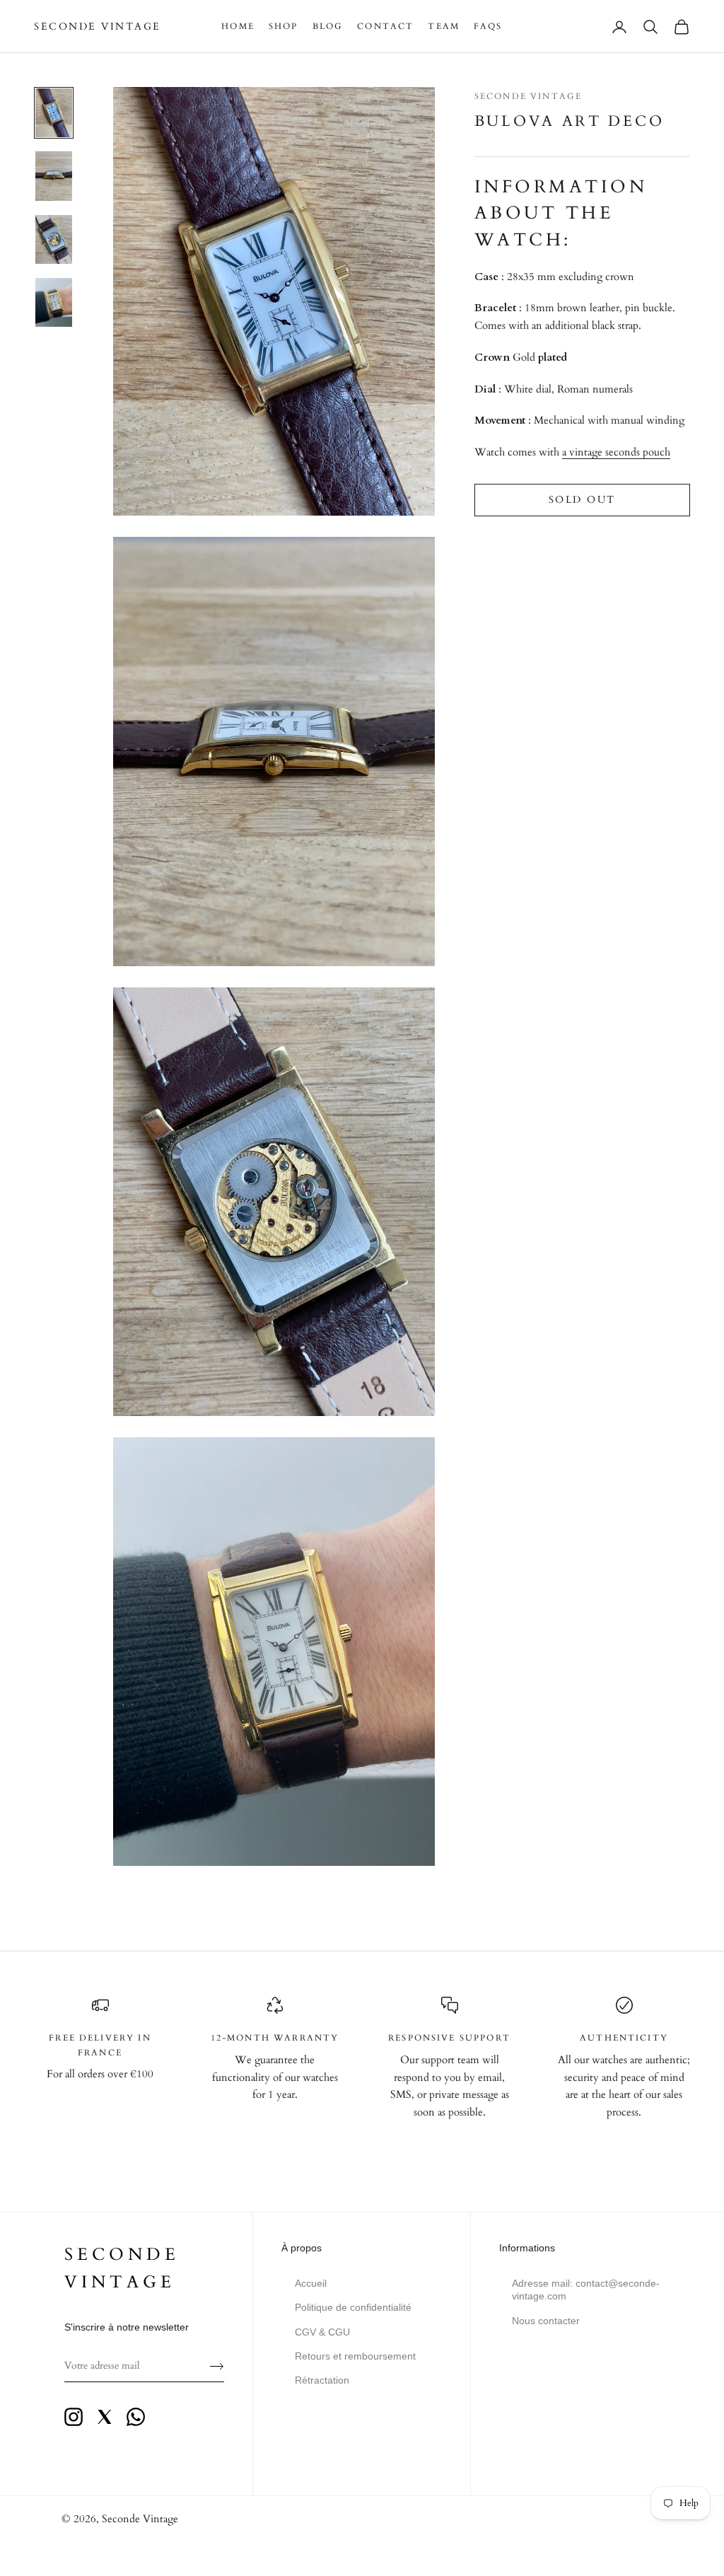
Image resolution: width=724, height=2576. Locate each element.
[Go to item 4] (54, 302)
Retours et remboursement (355, 2356)
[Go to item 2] (54, 176)
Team (444, 26)
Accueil (311, 2283)
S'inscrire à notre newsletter (127, 2327)
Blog (328, 26)
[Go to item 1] (54, 113)
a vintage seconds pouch (616, 452)
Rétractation (322, 2380)
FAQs (488, 26)
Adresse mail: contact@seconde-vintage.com (586, 2290)
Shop (284, 26)
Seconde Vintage (528, 96)
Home (238, 26)
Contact (385, 26)
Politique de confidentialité (353, 2307)
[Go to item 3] (54, 239)
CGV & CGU (322, 2332)
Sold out (582, 500)
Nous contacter (546, 2321)
